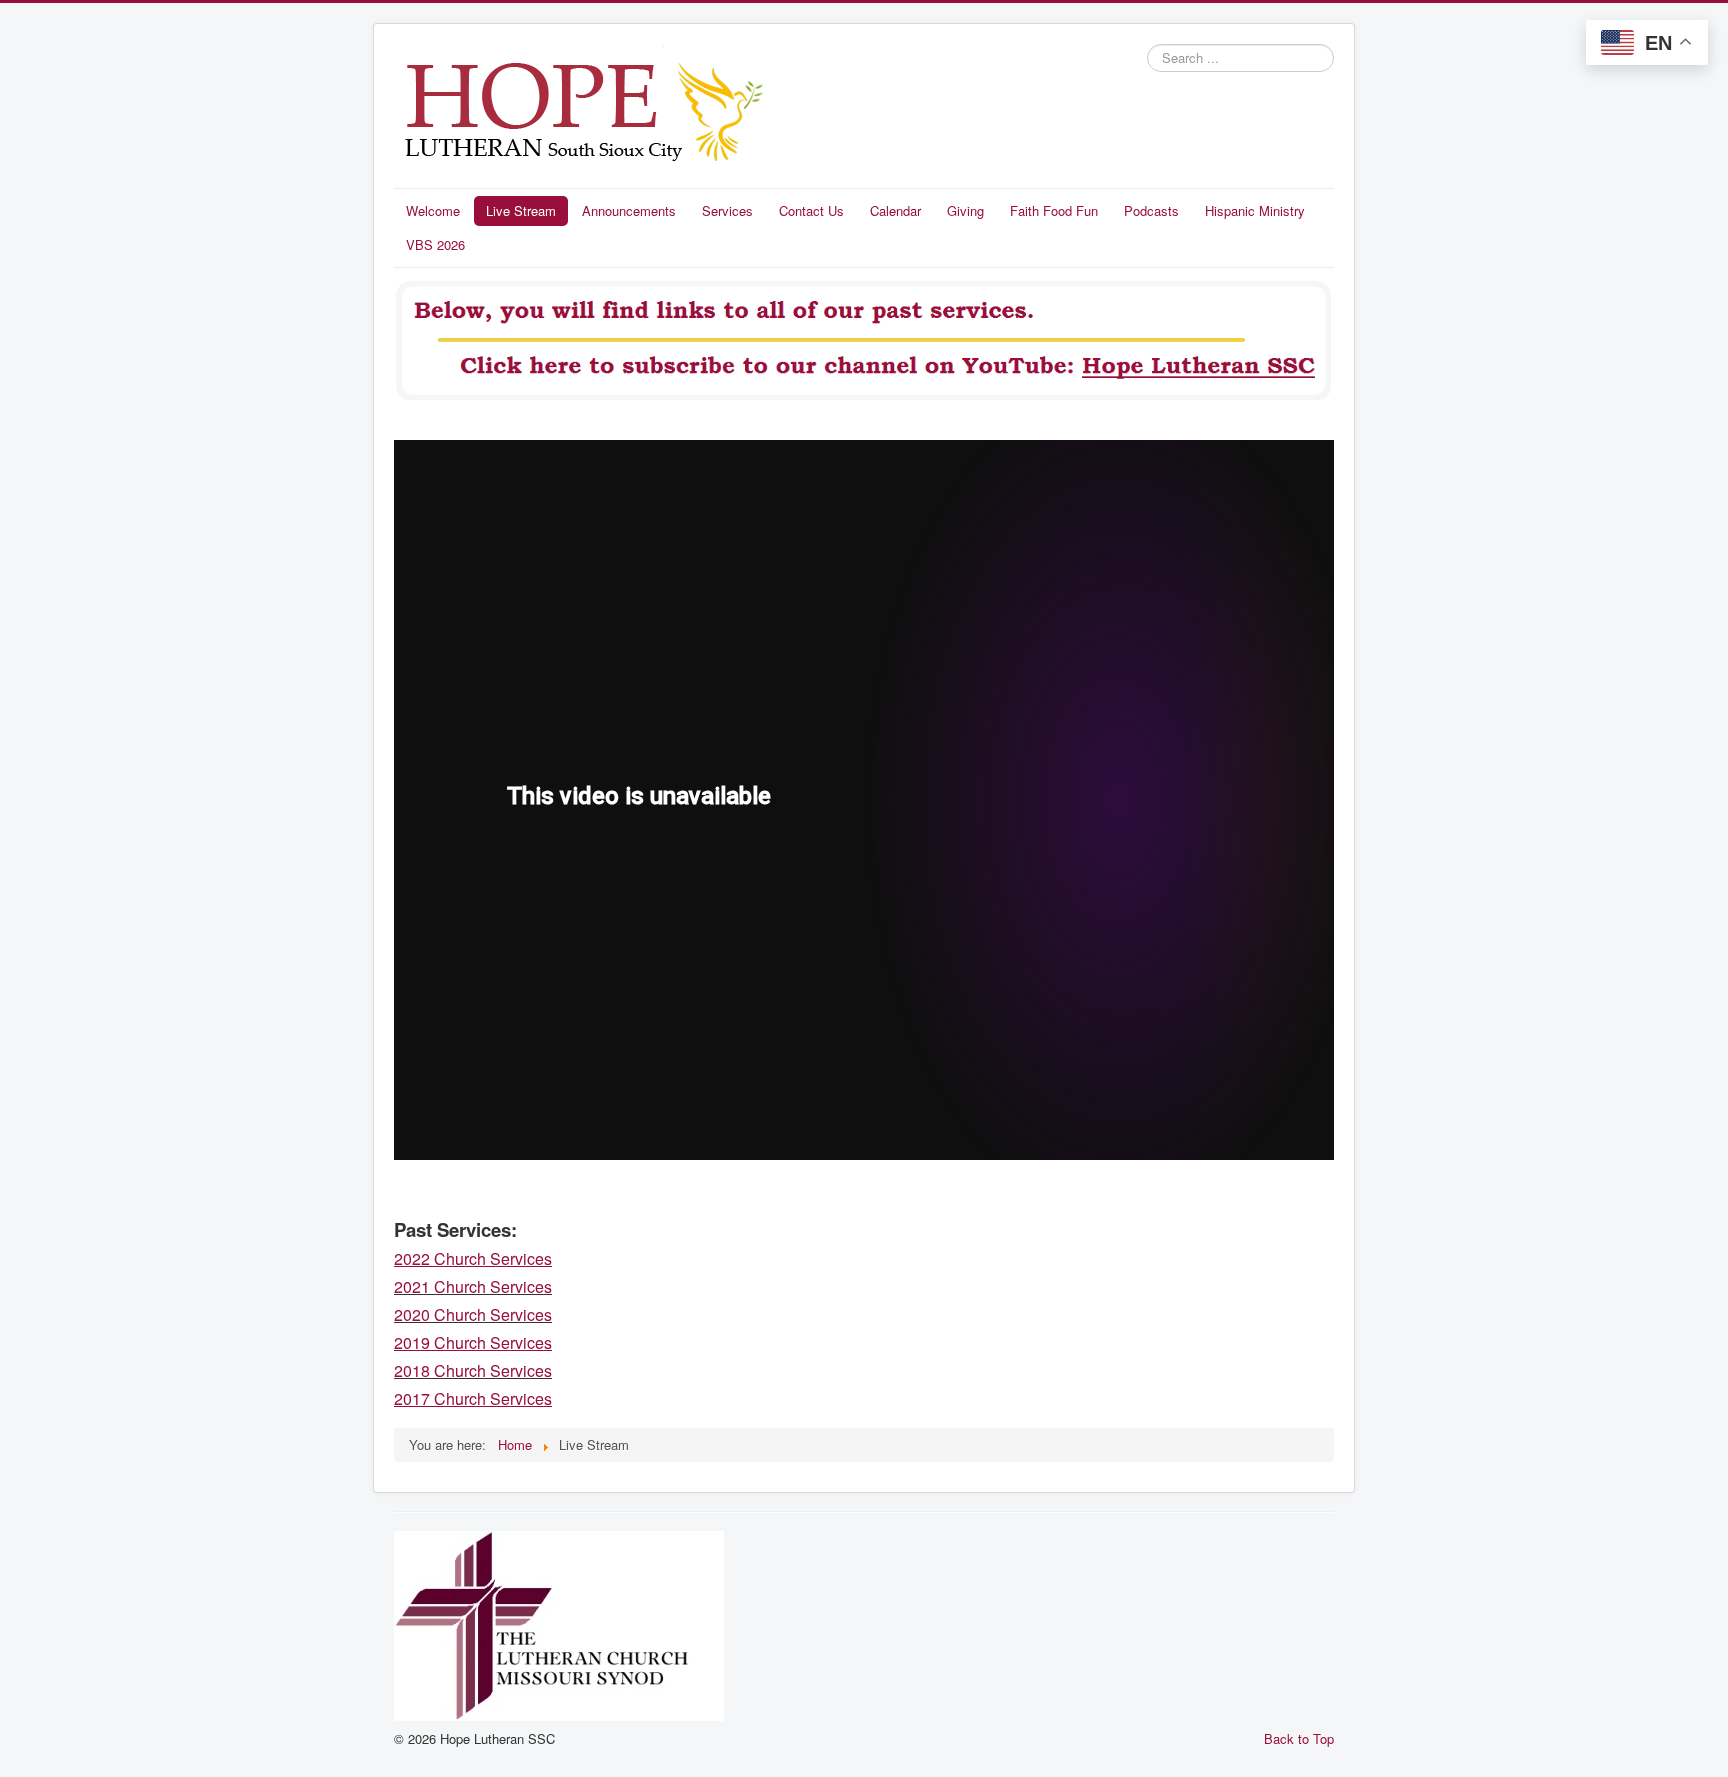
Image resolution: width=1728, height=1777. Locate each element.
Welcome (433, 210)
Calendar (895, 210)
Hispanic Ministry (1255, 210)
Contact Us (811, 210)
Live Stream (521, 210)
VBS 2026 (435, 244)
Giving (965, 210)
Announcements (629, 210)
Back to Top (1299, 1738)
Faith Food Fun (1054, 210)
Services (727, 210)
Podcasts (1151, 210)
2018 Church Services (473, 1370)
